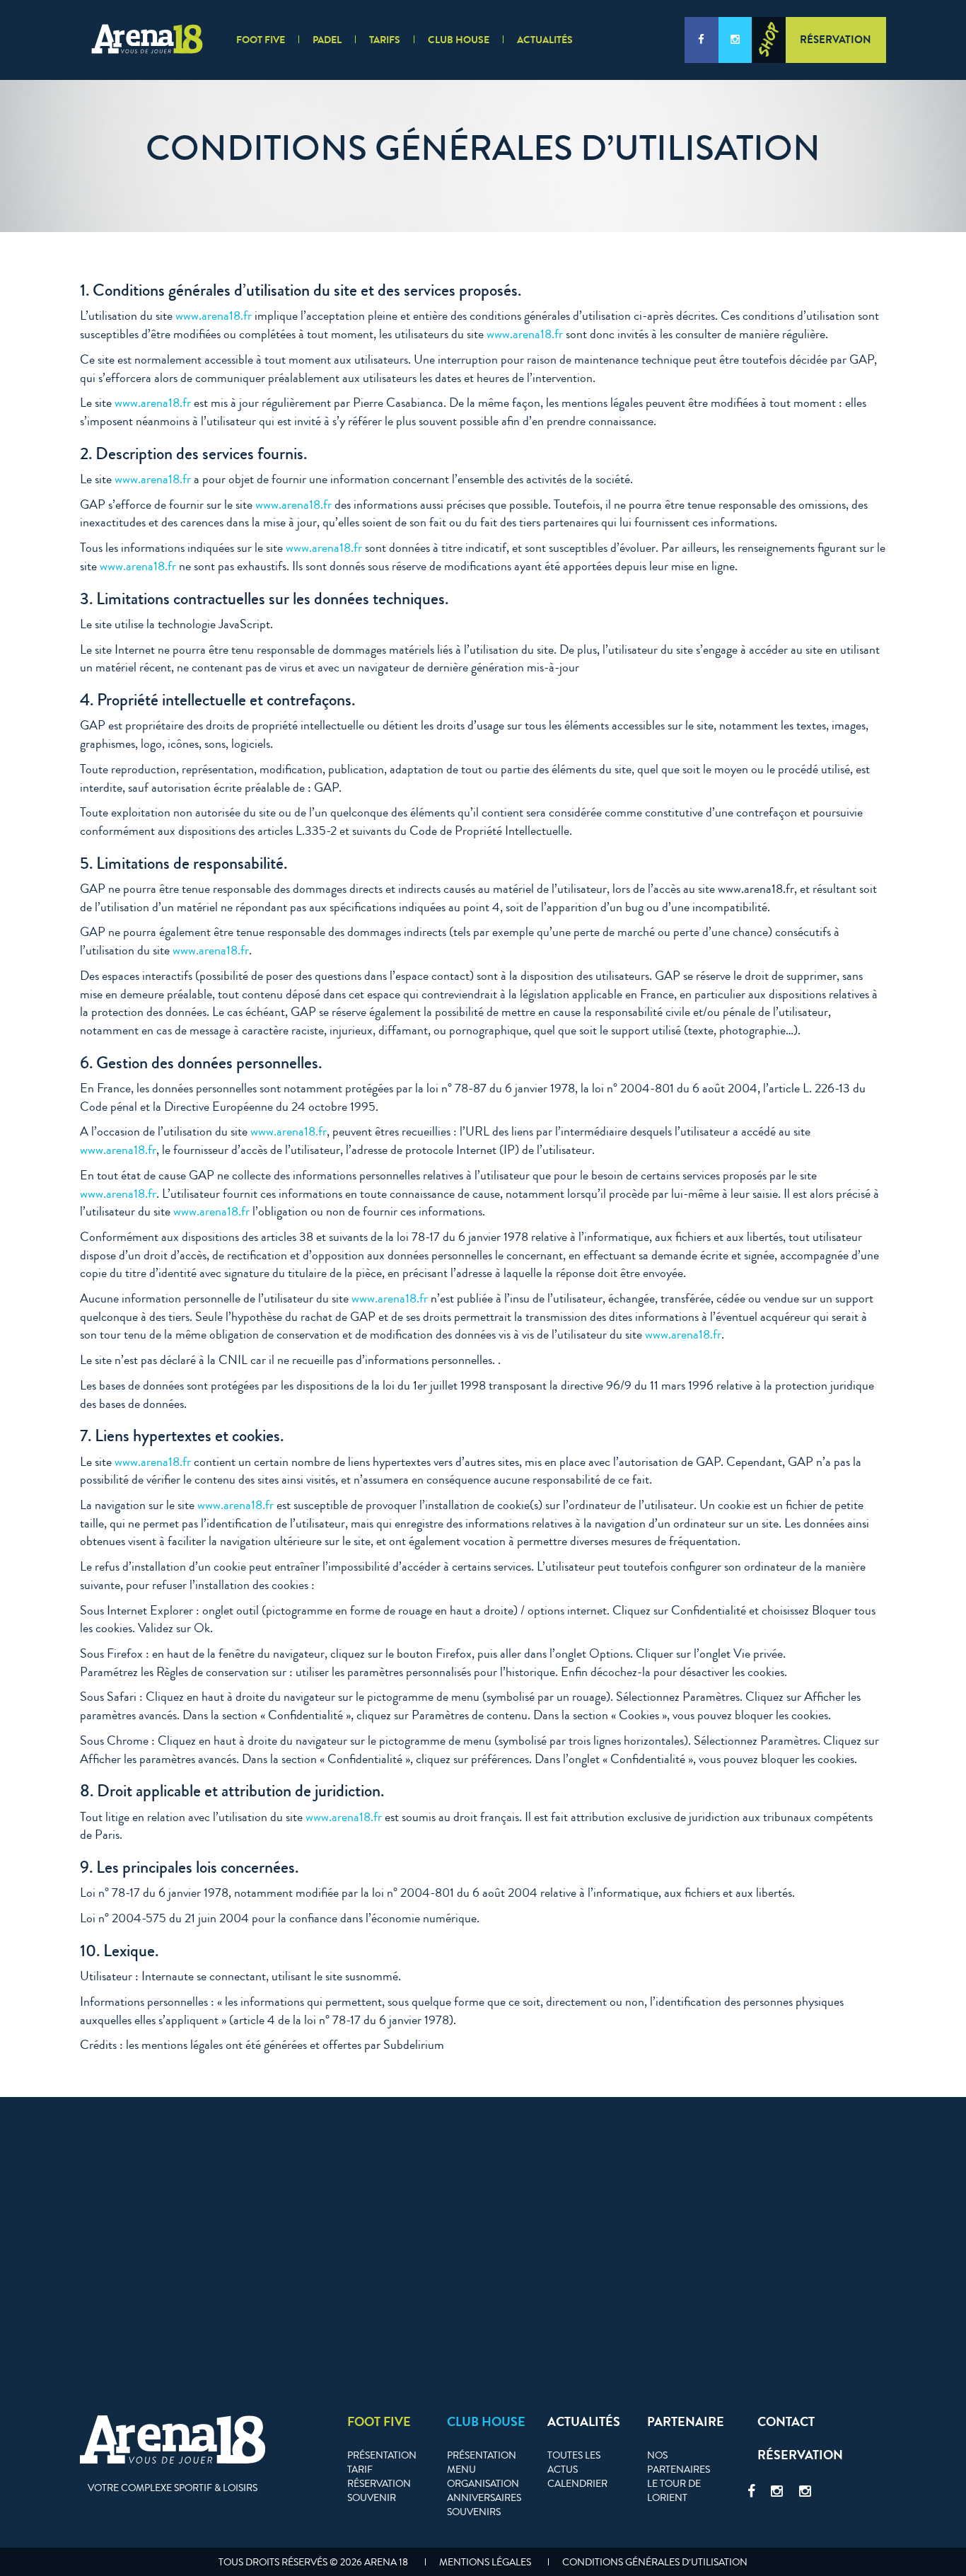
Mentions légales (485, 2563)
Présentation (382, 2456)
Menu (461, 2470)
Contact (786, 2422)
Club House (459, 40)
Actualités (545, 40)
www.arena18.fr (214, 316)
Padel (327, 40)
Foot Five (261, 40)
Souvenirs (474, 2512)
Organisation (483, 2484)
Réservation (836, 40)
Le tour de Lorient (674, 2491)
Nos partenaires (679, 2463)
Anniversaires (484, 2498)
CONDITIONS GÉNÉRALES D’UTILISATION (655, 2563)
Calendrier (577, 2484)
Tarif (360, 2470)
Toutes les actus (574, 2463)
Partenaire (686, 2422)
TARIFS (385, 40)
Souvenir (372, 2498)
